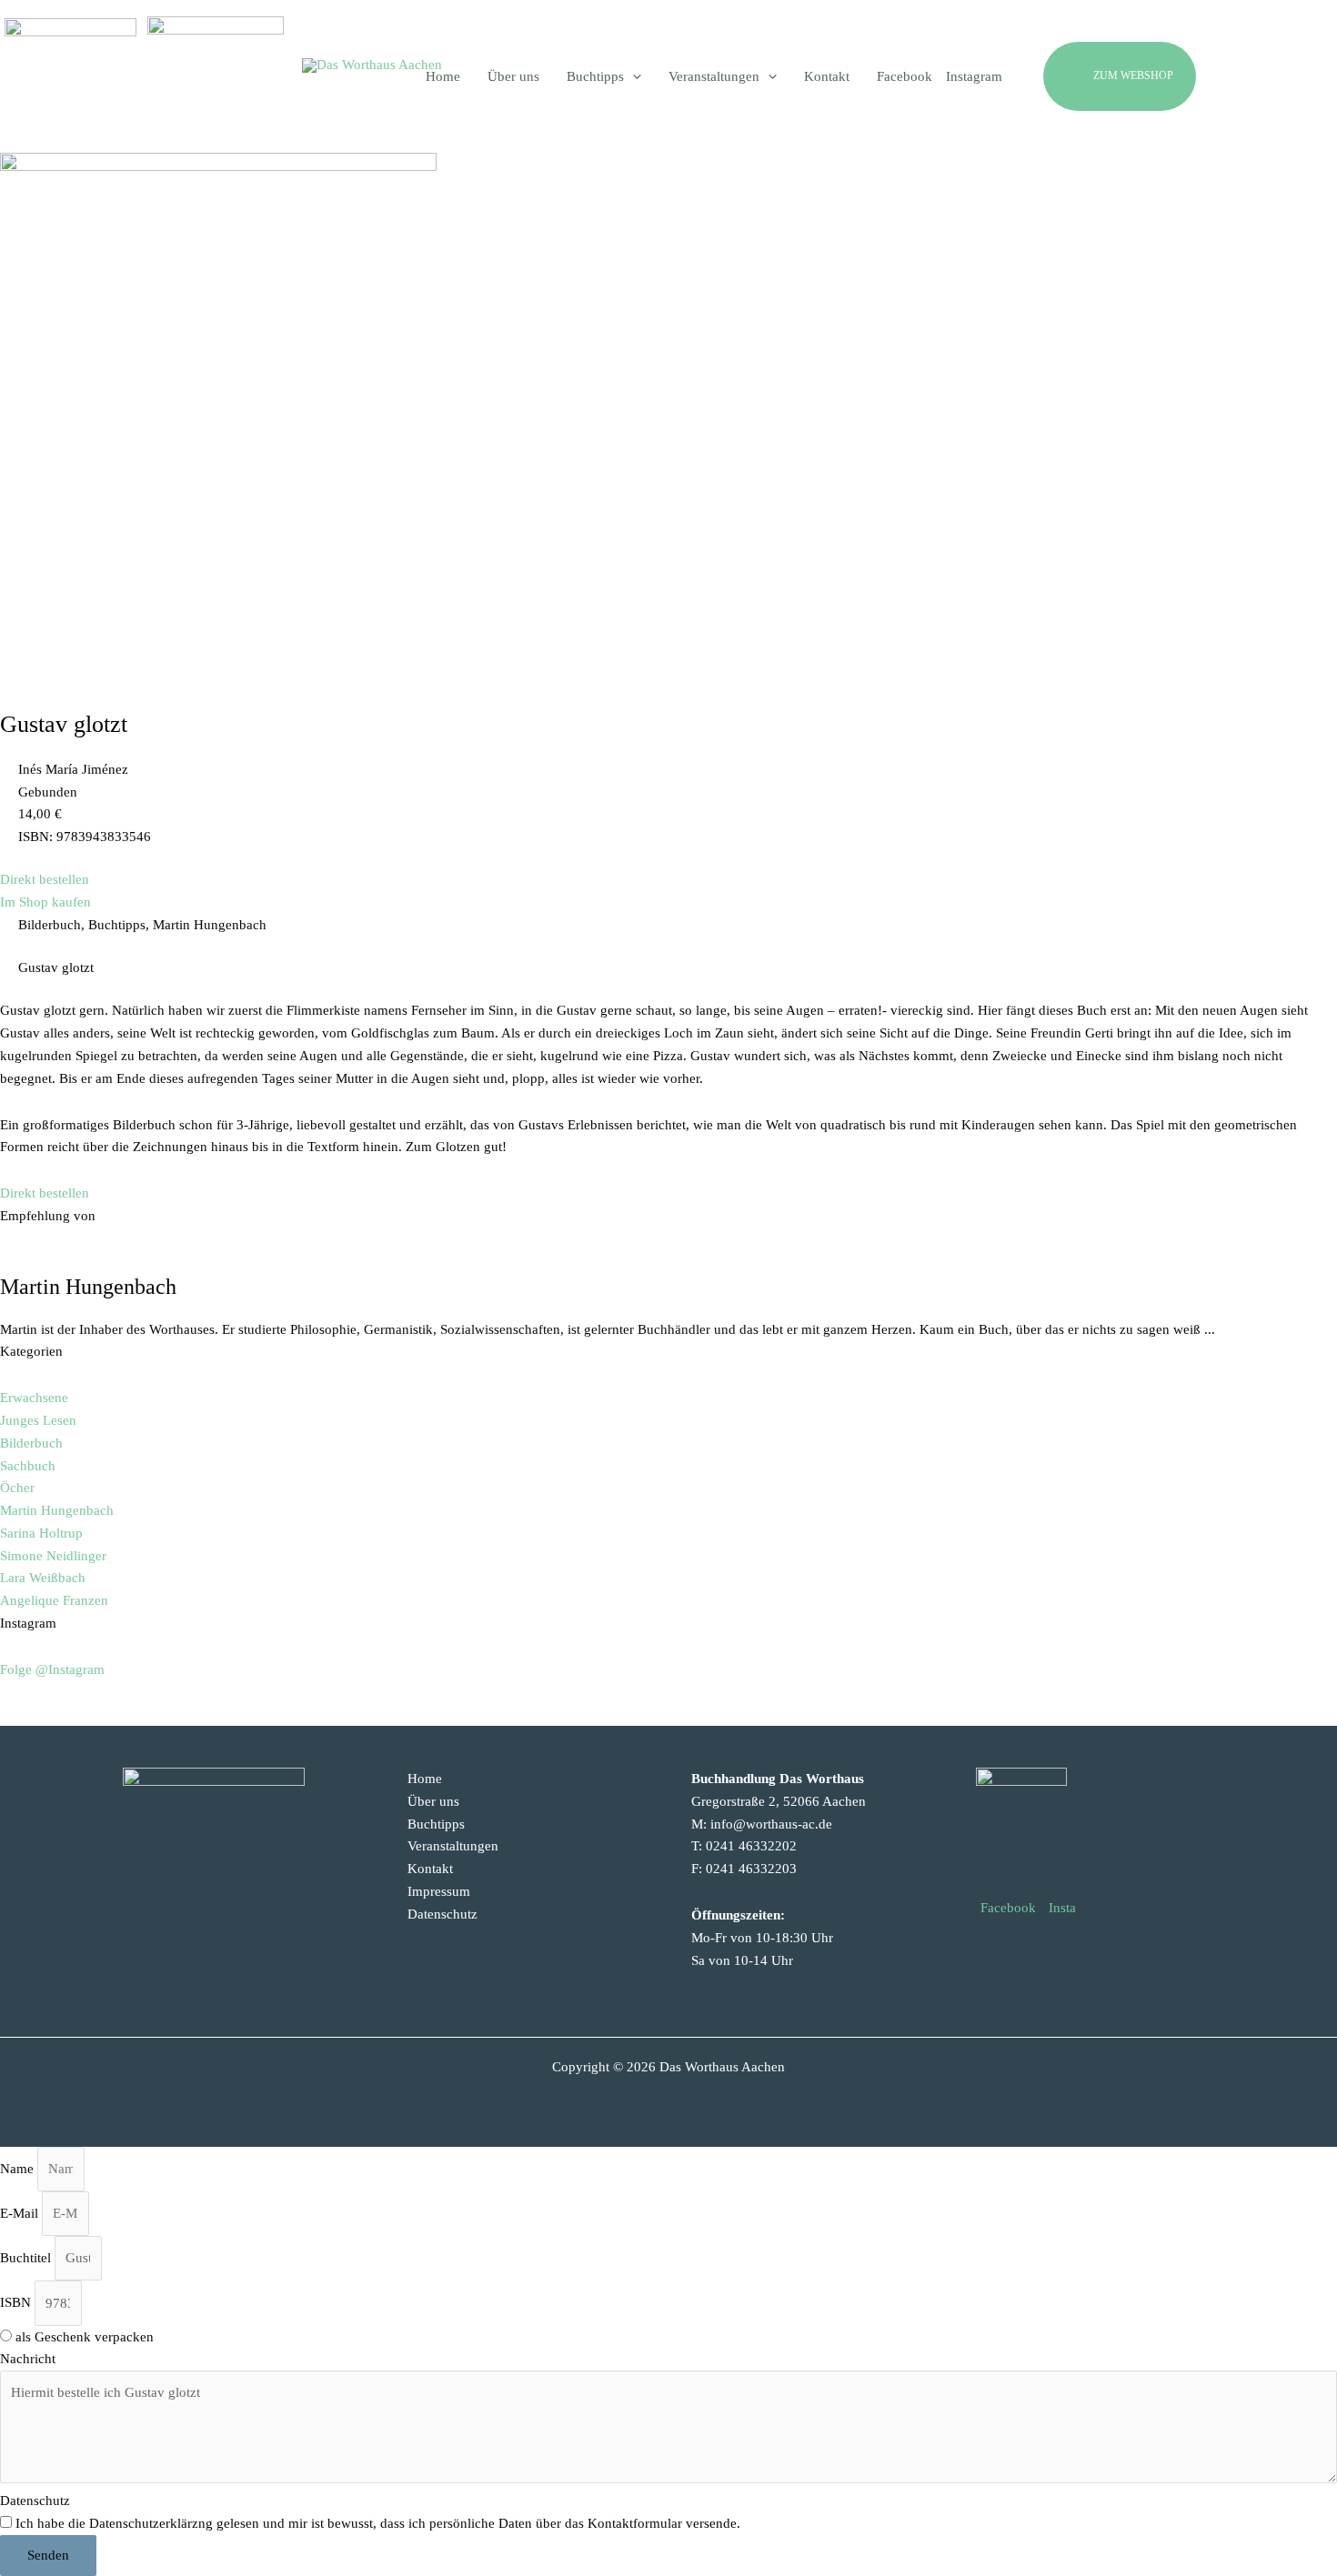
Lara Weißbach (43, 1578)
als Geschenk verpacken (85, 2337)
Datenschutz (442, 1914)
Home (425, 1779)
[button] (1163, 76)
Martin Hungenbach (57, 1510)
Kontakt (430, 1869)
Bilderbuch (31, 1443)
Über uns (433, 1801)
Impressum (439, 1891)
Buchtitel (27, 2258)
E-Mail (21, 2213)
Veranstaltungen (453, 1846)
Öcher (17, 1488)
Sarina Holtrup (41, 1533)
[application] (633, 76)
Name (19, 2169)
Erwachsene (34, 1398)
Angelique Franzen (54, 1600)
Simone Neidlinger (53, 1556)
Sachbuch (28, 1466)
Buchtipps (436, 1824)
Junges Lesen (38, 1420)
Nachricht (28, 2359)
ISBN (17, 2303)
